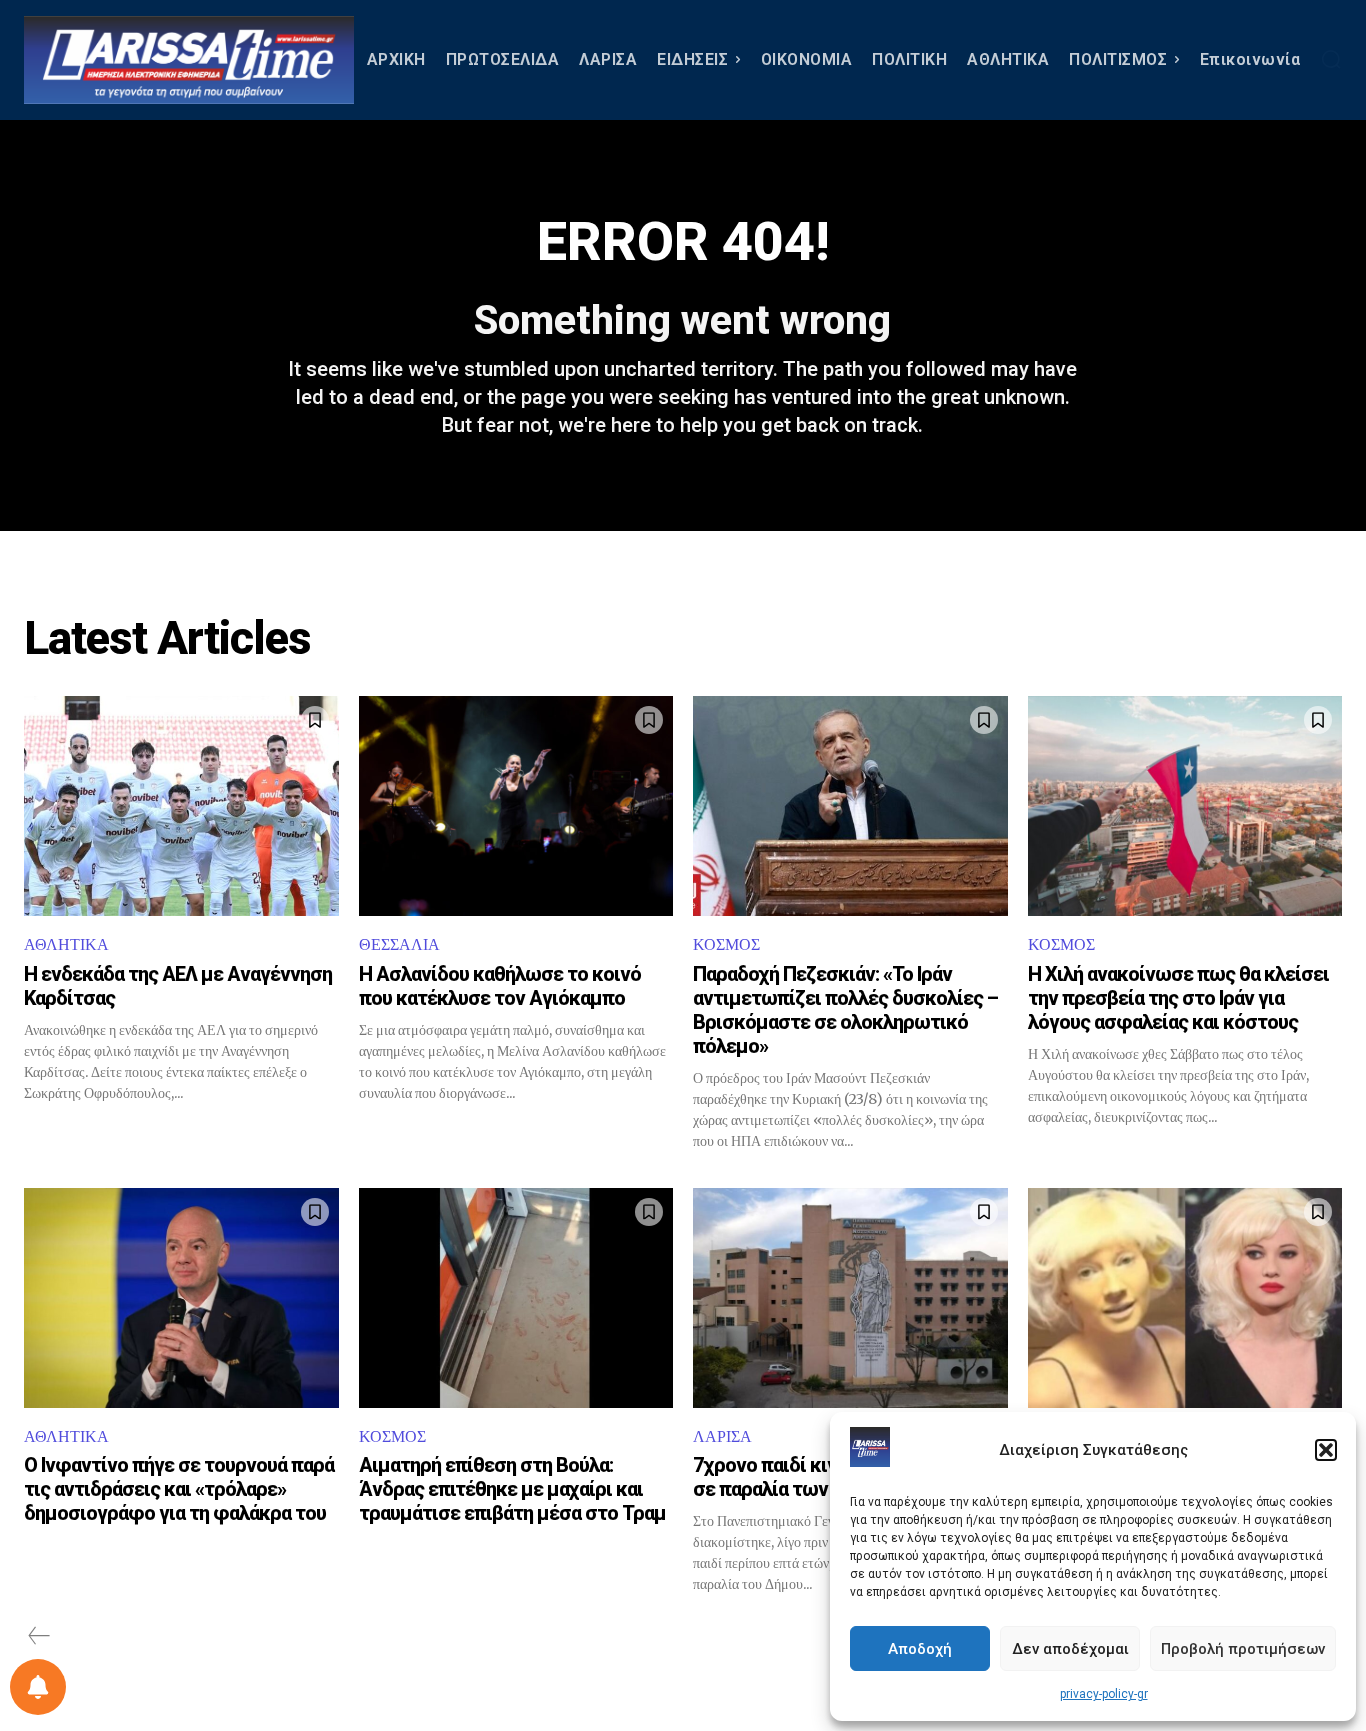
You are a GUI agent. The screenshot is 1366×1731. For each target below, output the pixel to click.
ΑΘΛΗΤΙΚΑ (66, 944)
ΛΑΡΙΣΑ (722, 1436)
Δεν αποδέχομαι (1070, 1649)
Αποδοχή (920, 1649)
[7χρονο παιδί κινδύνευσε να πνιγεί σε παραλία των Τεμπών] (850, 1298)
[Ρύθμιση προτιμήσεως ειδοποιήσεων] (38, 1687)
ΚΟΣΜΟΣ (726, 944)
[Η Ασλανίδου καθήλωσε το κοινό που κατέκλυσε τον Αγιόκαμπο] (516, 806)
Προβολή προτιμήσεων (1243, 1649)
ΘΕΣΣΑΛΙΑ (399, 944)
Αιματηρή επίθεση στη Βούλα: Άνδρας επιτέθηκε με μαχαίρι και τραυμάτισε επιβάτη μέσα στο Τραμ (512, 1489)
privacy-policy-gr (1104, 1694)
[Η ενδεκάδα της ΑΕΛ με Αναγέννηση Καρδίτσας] (181, 806)
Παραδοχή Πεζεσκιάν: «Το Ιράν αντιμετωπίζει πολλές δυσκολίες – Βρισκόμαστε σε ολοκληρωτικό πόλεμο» (845, 1010)
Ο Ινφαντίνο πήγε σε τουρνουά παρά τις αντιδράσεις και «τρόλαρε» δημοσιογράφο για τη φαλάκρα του (179, 1489)
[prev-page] (39, 1636)
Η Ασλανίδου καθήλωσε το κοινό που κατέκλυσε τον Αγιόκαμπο (500, 986)
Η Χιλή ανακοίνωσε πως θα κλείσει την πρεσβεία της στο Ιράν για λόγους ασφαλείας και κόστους (1178, 998)
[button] (1326, 1450)
